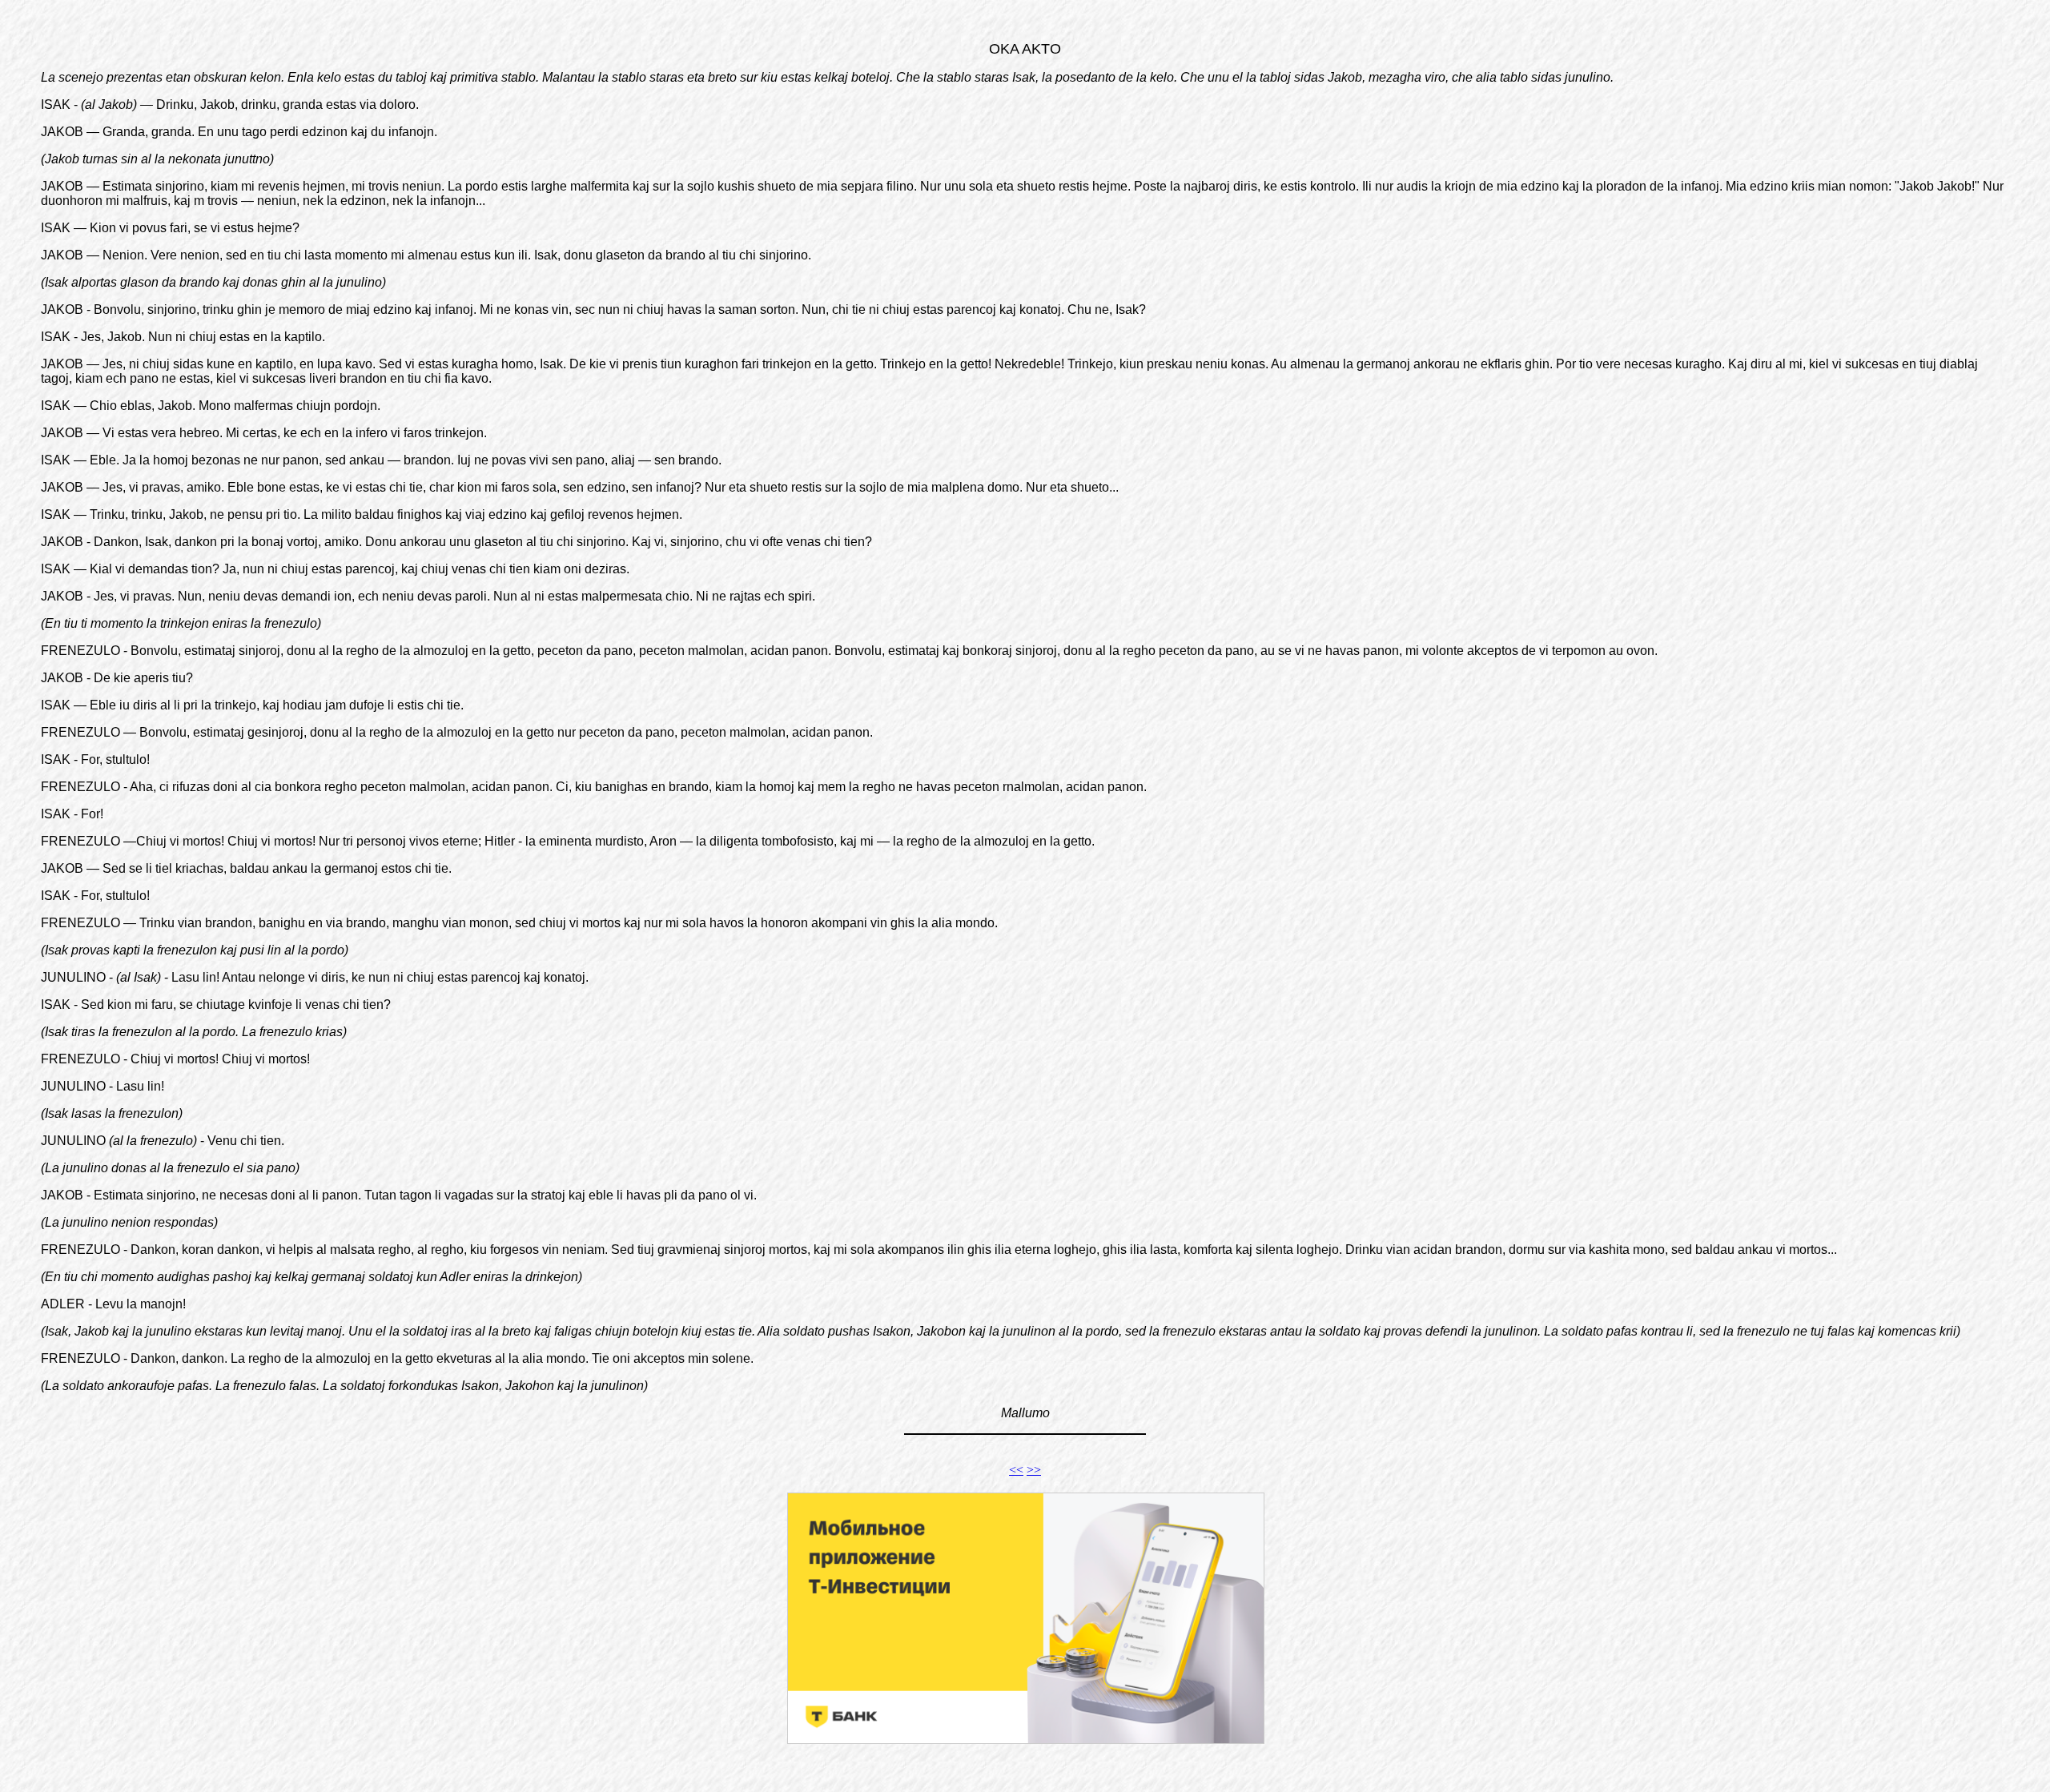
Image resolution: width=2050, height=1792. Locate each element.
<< (1016, 1470)
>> (1034, 1470)
